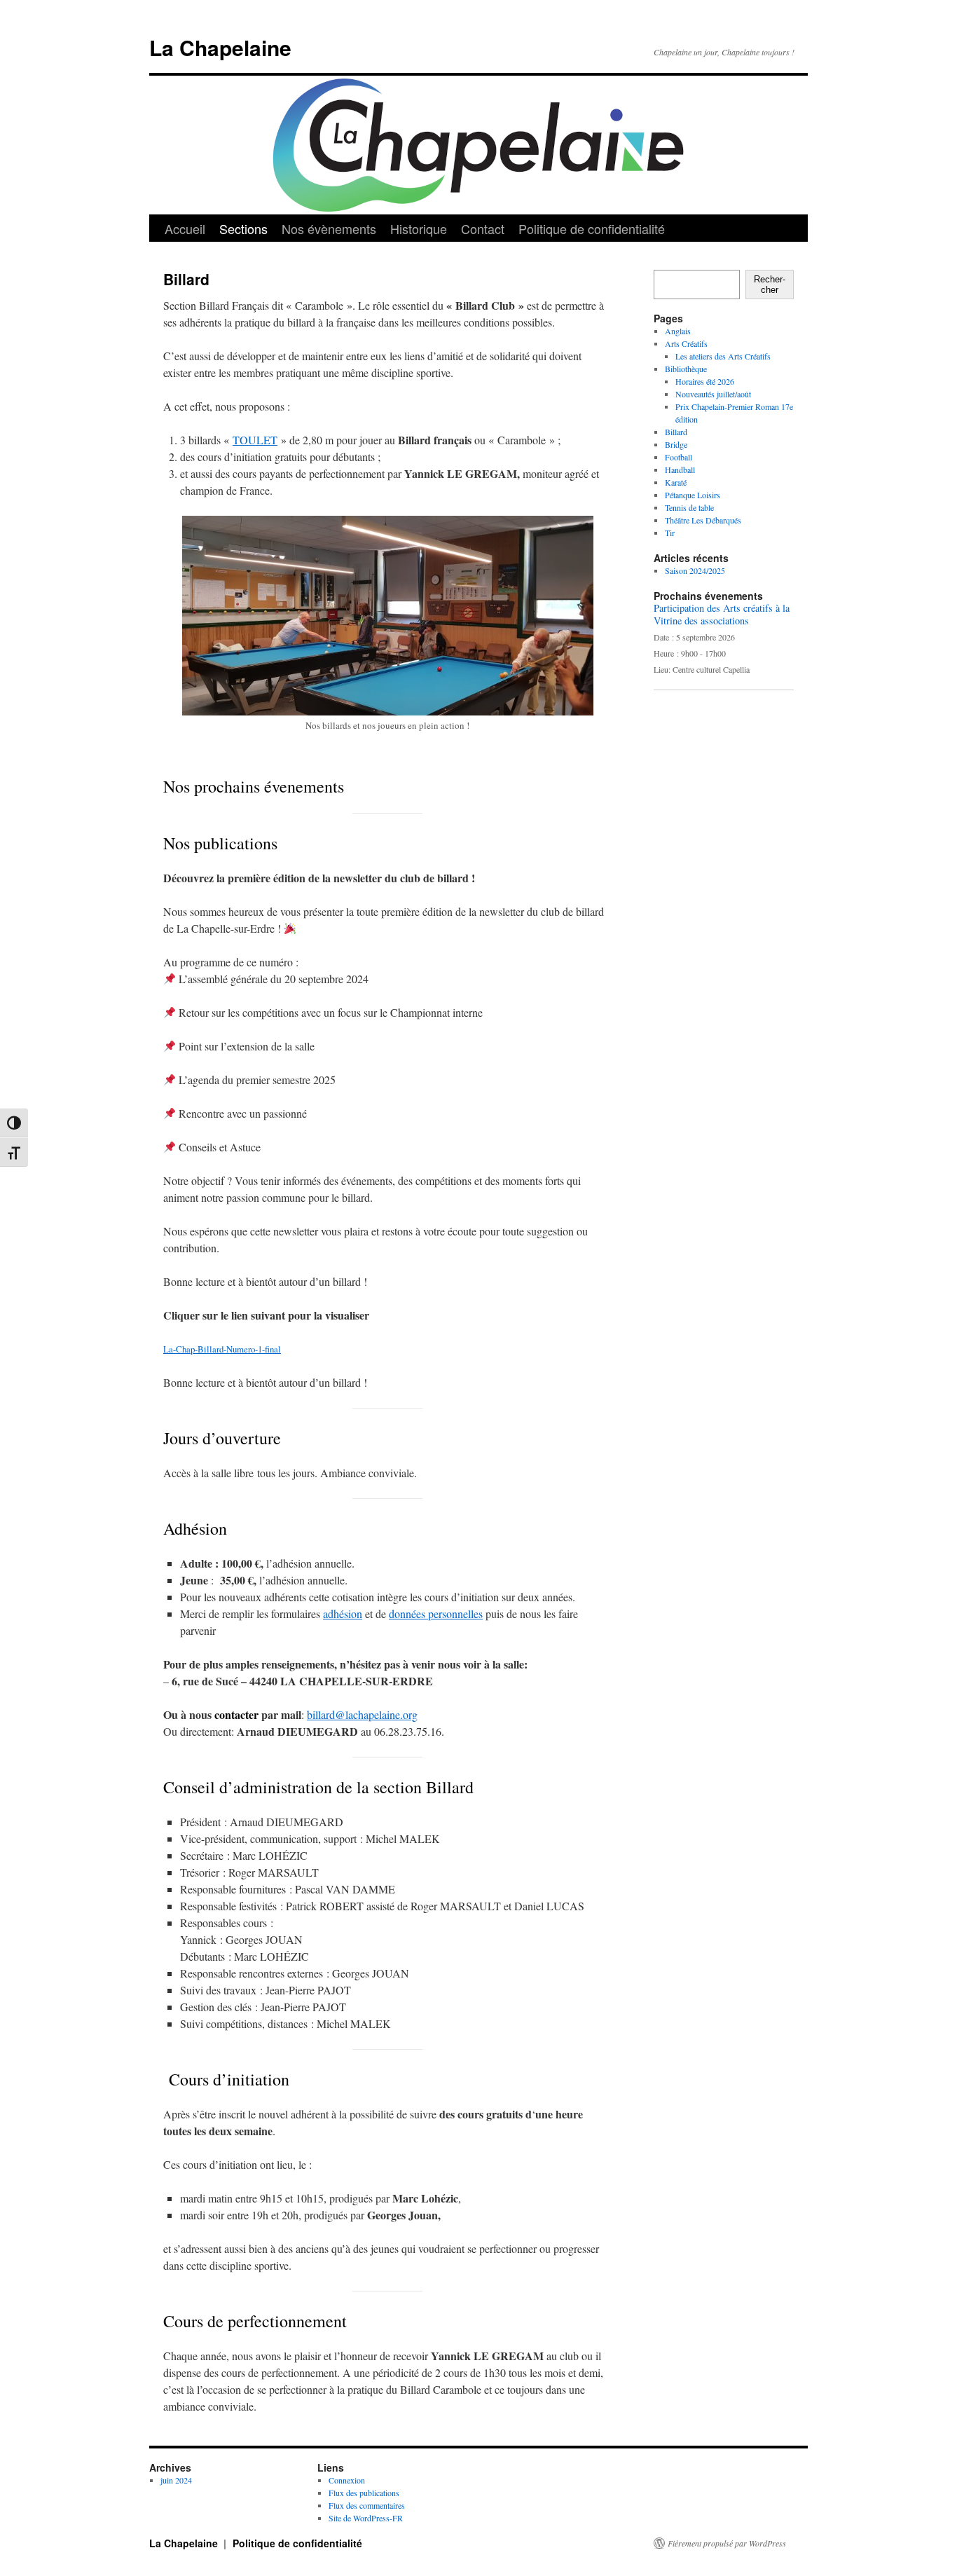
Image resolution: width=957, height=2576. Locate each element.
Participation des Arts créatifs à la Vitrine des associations (722, 614)
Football (679, 457)
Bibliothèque (686, 369)
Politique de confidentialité (592, 228)
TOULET (255, 440)
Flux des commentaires (367, 2505)
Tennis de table (689, 507)
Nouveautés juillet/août (713, 394)
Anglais (678, 331)
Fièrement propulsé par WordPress (727, 2543)
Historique (419, 228)
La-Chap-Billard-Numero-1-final (222, 1349)
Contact (483, 228)
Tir (670, 533)
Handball (680, 470)
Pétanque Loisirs (693, 495)
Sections (243, 228)
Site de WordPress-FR (366, 2518)
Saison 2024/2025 (695, 570)
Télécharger (318, 1349)
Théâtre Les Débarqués (703, 520)
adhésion (343, 1614)
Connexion (347, 2480)
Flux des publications (364, 2493)
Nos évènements (329, 228)
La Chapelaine (220, 47)
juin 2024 (176, 2480)
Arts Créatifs (686, 343)
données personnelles (436, 1614)
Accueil (185, 228)
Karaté (676, 482)
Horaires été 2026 (705, 381)
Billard (676, 432)
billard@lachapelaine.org (362, 1714)
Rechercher (770, 285)
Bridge (676, 444)
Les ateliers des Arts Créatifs (723, 356)
